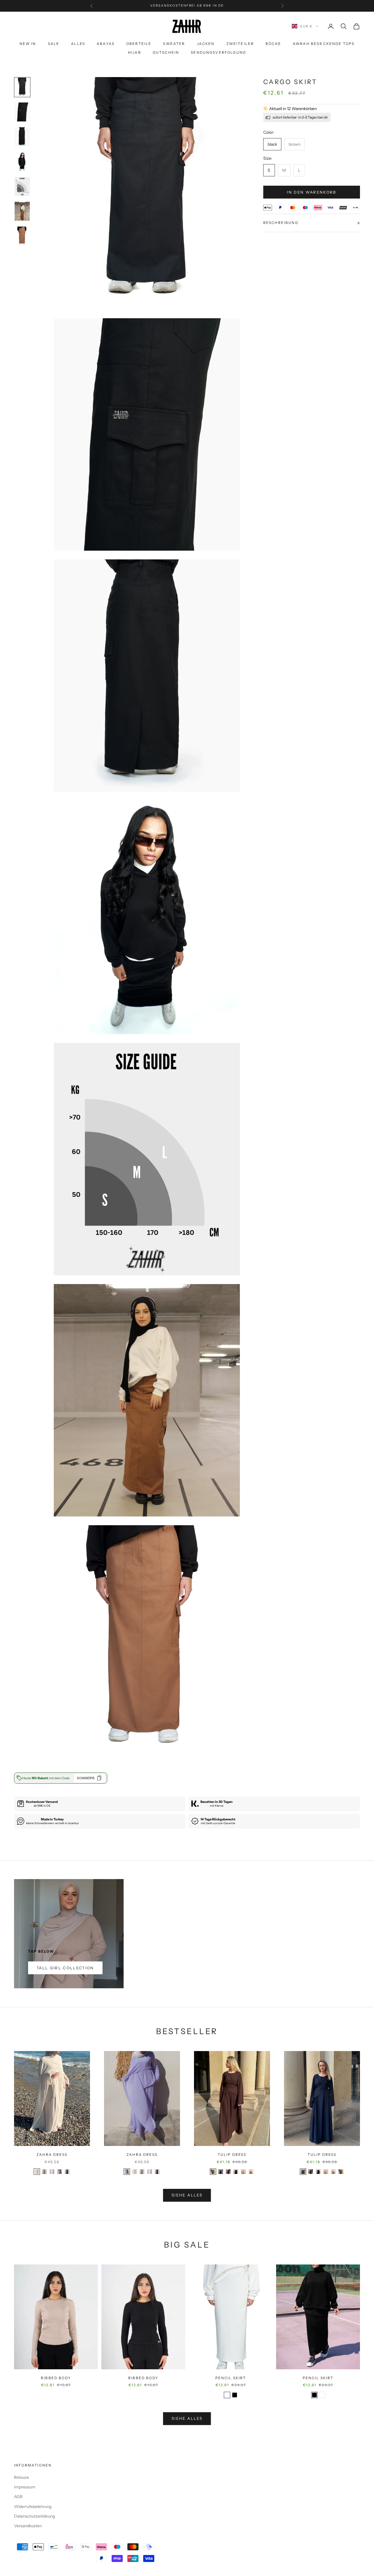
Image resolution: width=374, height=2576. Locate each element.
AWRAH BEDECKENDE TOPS (324, 44)
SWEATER (174, 44)
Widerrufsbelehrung (33, 2507)
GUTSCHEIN (166, 52)
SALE (54, 44)
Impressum (25, 2487)
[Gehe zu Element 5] (22, 186)
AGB (18, 2497)
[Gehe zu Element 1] (22, 87)
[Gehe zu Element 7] (22, 236)
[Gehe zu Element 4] (22, 162)
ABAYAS (106, 44)
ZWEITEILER (240, 44)
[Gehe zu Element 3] (22, 137)
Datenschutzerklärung (34, 2516)
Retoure (21, 2477)
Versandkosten (28, 2526)
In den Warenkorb (311, 192)
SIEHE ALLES (187, 2195)
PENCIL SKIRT (231, 2378)
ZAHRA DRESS (52, 2155)
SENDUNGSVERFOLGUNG (218, 52)
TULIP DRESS (232, 2155)
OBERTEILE (139, 44)
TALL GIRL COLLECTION (65, 1968)
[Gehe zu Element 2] (22, 112)
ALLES (78, 44)
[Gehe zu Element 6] (22, 211)
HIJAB (135, 52)
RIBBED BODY (56, 2378)
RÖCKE (273, 44)
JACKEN (206, 44)
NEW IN (28, 44)
